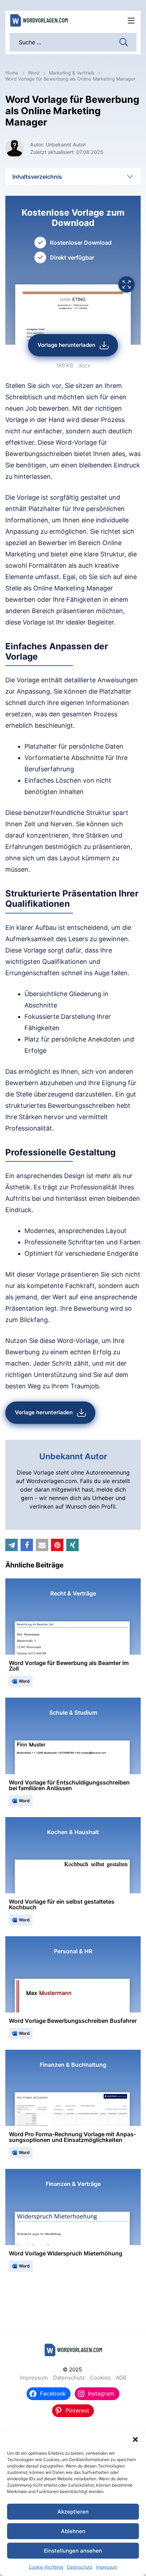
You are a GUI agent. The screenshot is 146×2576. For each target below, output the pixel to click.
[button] (135, 2439)
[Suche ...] (124, 41)
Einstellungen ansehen (73, 2551)
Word (34, 73)
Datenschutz (80, 2567)
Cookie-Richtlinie (46, 2567)
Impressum (107, 2567)
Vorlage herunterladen (66, 345)
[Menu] (131, 21)
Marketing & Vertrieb (72, 73)
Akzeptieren (73, 2512)
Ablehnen (73, 2531)
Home (12, 73)
